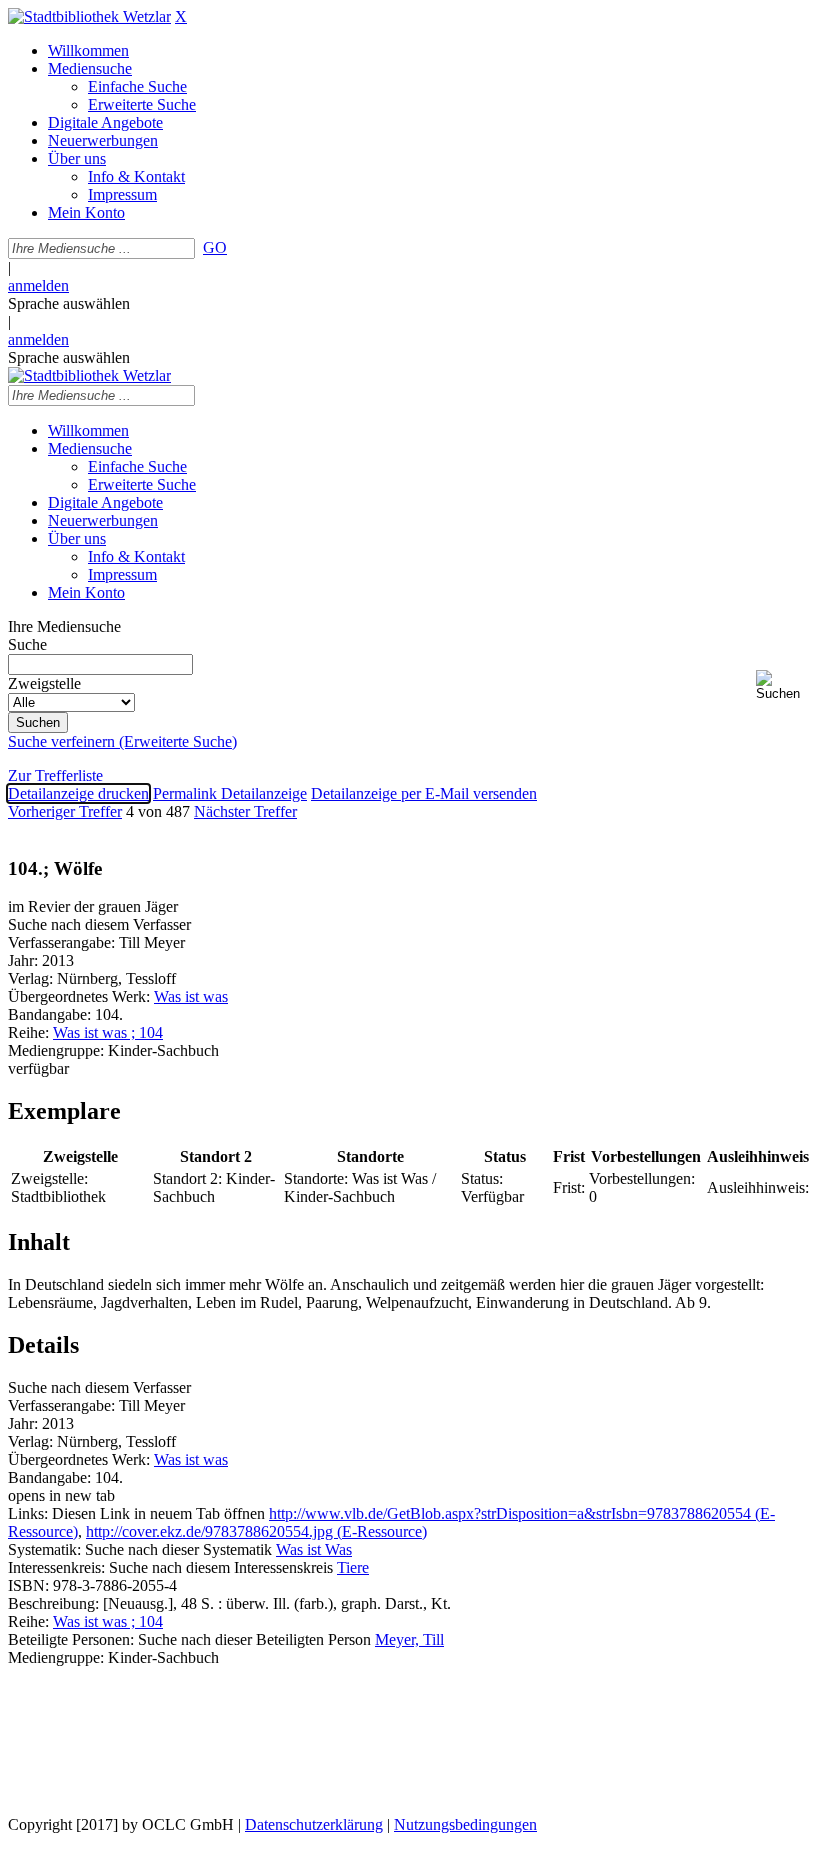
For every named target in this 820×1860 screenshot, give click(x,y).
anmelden (38, 285)
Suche (27, 644)
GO (215, 247)
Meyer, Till (409, 1639)
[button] (784, 685)
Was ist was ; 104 (108, 1032)
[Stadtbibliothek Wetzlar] (89, 16)
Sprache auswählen (69, 303)
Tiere (353, 1567)
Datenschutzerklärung (314, 1824)
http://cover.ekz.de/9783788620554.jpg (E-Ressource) (256, 1531)
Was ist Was (314, 1549)
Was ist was (191, 996)
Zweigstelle (44, 683)
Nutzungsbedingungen (465, 1824)
